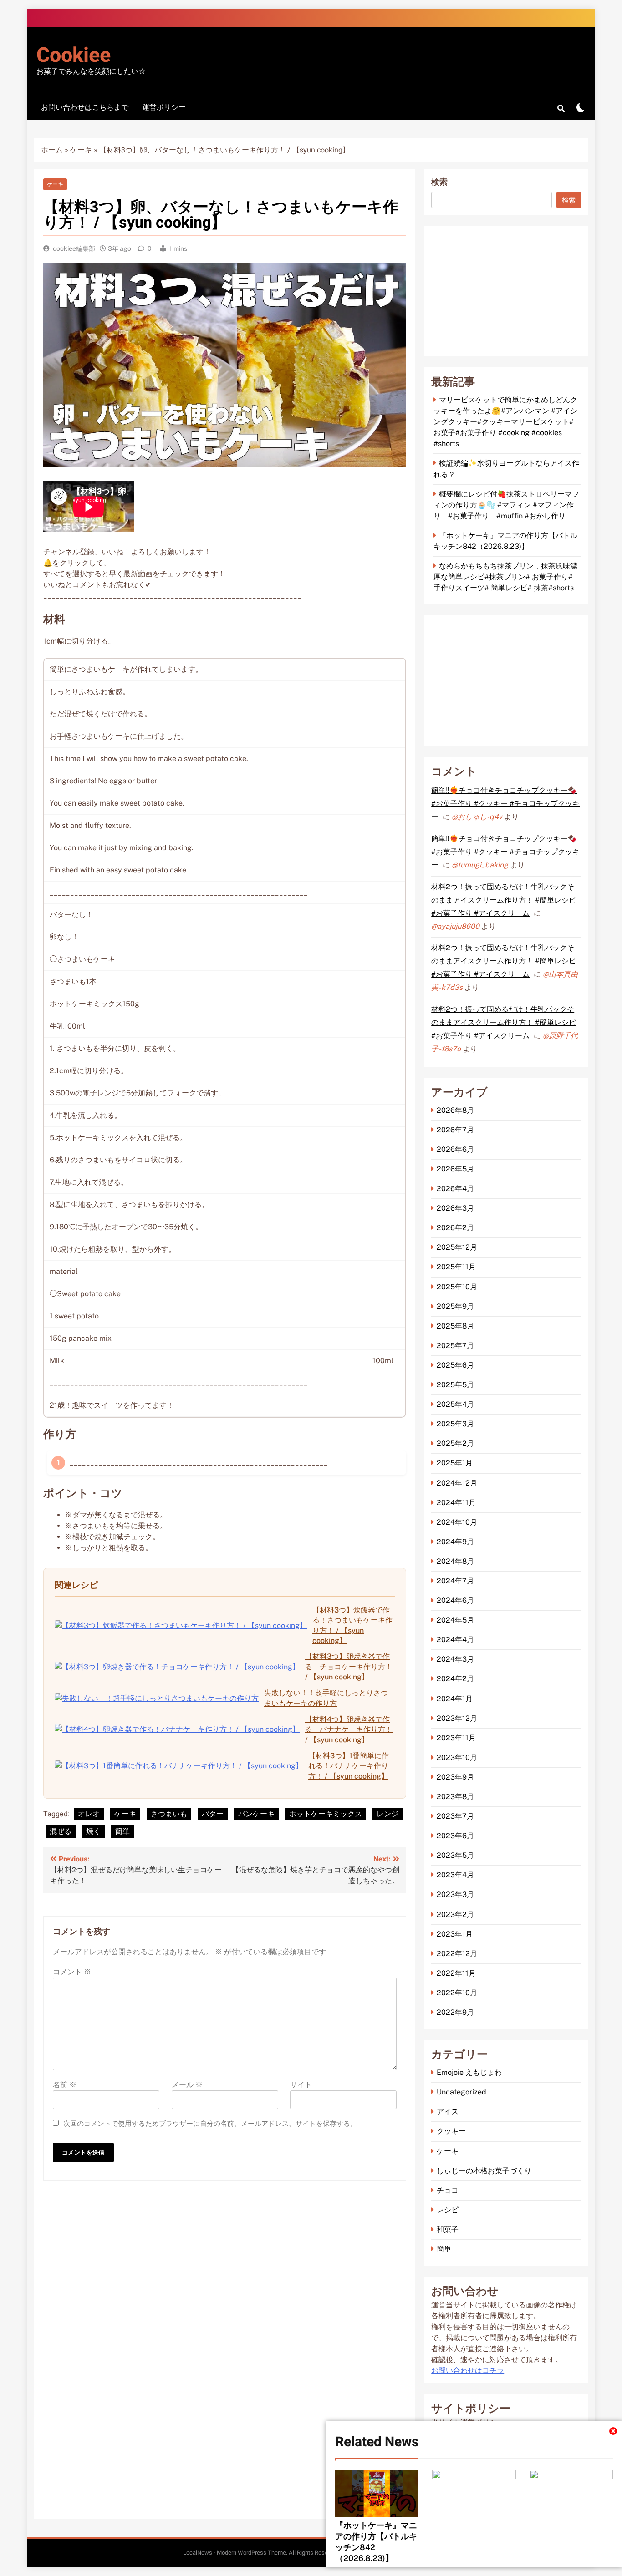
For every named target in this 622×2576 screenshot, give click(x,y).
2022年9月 (455, 2012)
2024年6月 (455, 1600)
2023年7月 (455, 1816)
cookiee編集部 (74, 248)
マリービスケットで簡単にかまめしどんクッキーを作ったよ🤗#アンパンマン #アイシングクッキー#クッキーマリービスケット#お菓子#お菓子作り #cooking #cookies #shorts (505, 422)
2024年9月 (455, 1542)
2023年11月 (456, 1738)
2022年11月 (456, 1973)
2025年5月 (455, 1385)
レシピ (448, 2210)
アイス (448, 2112)
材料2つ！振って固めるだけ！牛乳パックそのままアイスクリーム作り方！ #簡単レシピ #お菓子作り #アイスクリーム (504, 900)
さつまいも (169, 1814)
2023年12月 (457, 1718)
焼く (93, 1831)
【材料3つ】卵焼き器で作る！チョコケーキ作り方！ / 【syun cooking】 (349, 1667)
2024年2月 (455, 1679)
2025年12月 (457, 1247)
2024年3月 (455, 1659)
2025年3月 (455, 1424)
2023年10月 (457, 1757)
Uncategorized (461, 2092)
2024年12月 (457, 1483)
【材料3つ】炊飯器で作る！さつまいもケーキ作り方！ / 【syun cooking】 (352, 1625)
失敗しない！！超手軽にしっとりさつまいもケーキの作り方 (326, 1698)
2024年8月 (455, 1561)
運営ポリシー (164, 107)
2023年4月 (455, 1875)
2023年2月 (455, 1914)
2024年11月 (456, 1503)
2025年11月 (456, 1267)
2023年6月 (455, 1836)
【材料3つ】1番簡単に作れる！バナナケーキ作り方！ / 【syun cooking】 (349, 1766)
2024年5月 (455, 1620)
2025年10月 (457, 1287)
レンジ (387, 1814)
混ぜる (61, 1831)
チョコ (448, 2190)
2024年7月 (455, 1581)
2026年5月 (455, 1169)
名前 (65, 2085)
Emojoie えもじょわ (469, 2072)
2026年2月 (455, 1228)
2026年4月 (455, 1189)
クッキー (451, 2131)
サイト (301, 2085)
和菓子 (448, 2229)
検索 (439, 182)
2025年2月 (455, 1443)
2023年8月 (455, 1797)
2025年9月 (455, 1306)
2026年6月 (455, 1149)
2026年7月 (455, 1130)
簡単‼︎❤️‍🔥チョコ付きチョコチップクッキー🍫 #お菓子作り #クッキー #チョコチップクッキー (505, 804)
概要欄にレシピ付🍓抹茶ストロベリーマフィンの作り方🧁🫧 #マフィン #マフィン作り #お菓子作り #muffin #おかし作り (506, 505)
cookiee (74, 56)
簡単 (122, 1831)
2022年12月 (457, 1954)
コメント (72, 1972)
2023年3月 (455, 1894)
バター (213, 1814)
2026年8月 (455, 1110)
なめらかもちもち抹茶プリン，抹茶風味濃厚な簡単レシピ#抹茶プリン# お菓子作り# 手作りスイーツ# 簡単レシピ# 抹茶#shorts (505, 577)
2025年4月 (455, 1404)
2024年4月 (455, 1640)
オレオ (89, 1814)
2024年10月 (457, 1522)
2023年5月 (455, 1855)
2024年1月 (455, 1699)
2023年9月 (455, 1777)
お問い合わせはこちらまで (85, 107)
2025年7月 (455, 1346)
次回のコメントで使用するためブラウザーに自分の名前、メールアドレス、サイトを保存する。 (210, 2124)
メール (187, 2085)
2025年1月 (455, 1463)
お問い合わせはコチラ (468, 2371)
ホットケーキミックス (326, 1814)
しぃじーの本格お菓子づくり (484, 2171)
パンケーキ (256, 1814)
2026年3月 (455, 1208)
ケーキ (81, 150)
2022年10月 (457, 1993)
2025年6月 (455, 1365)
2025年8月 (455, 1326)
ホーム (52, 150)
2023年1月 (455, 1934)
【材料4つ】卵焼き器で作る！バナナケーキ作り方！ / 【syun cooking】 (349, 1729)
